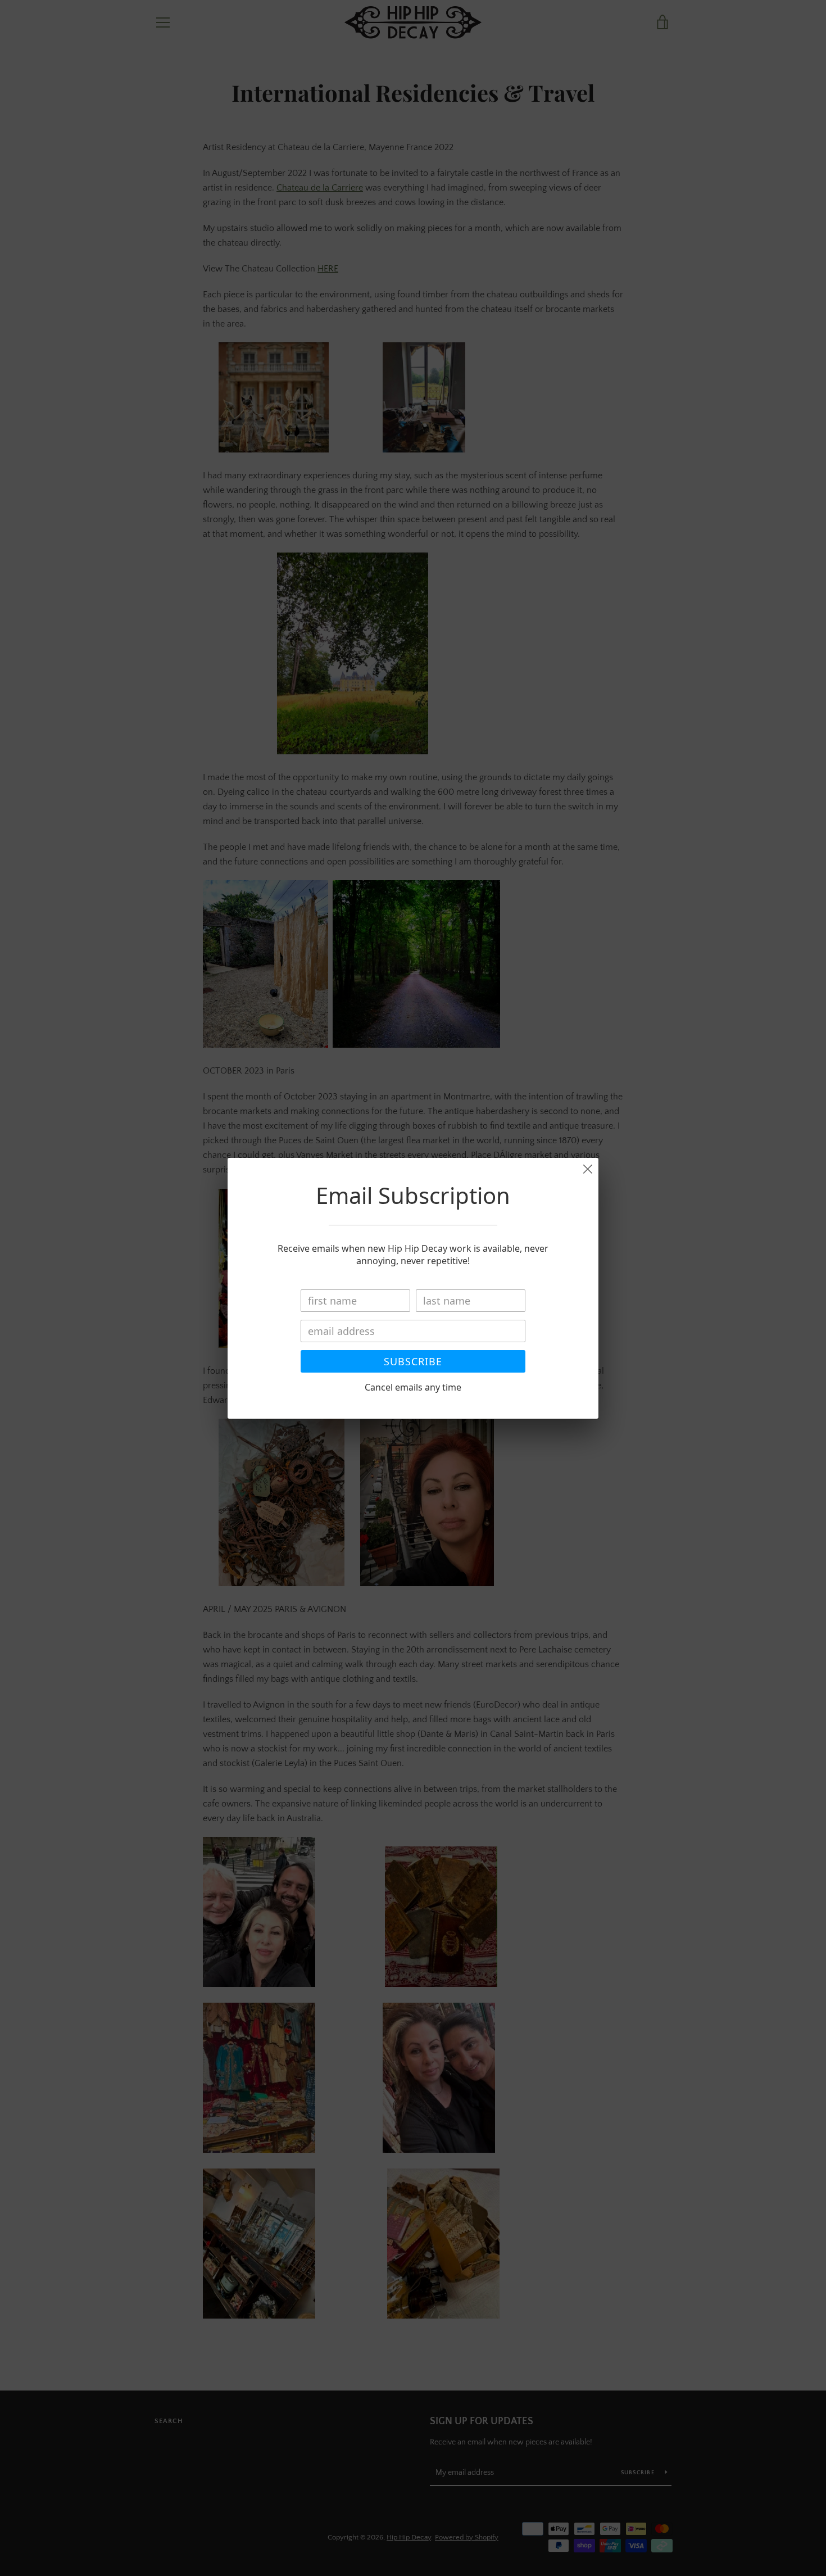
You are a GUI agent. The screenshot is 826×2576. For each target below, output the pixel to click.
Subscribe (413, 1361)
